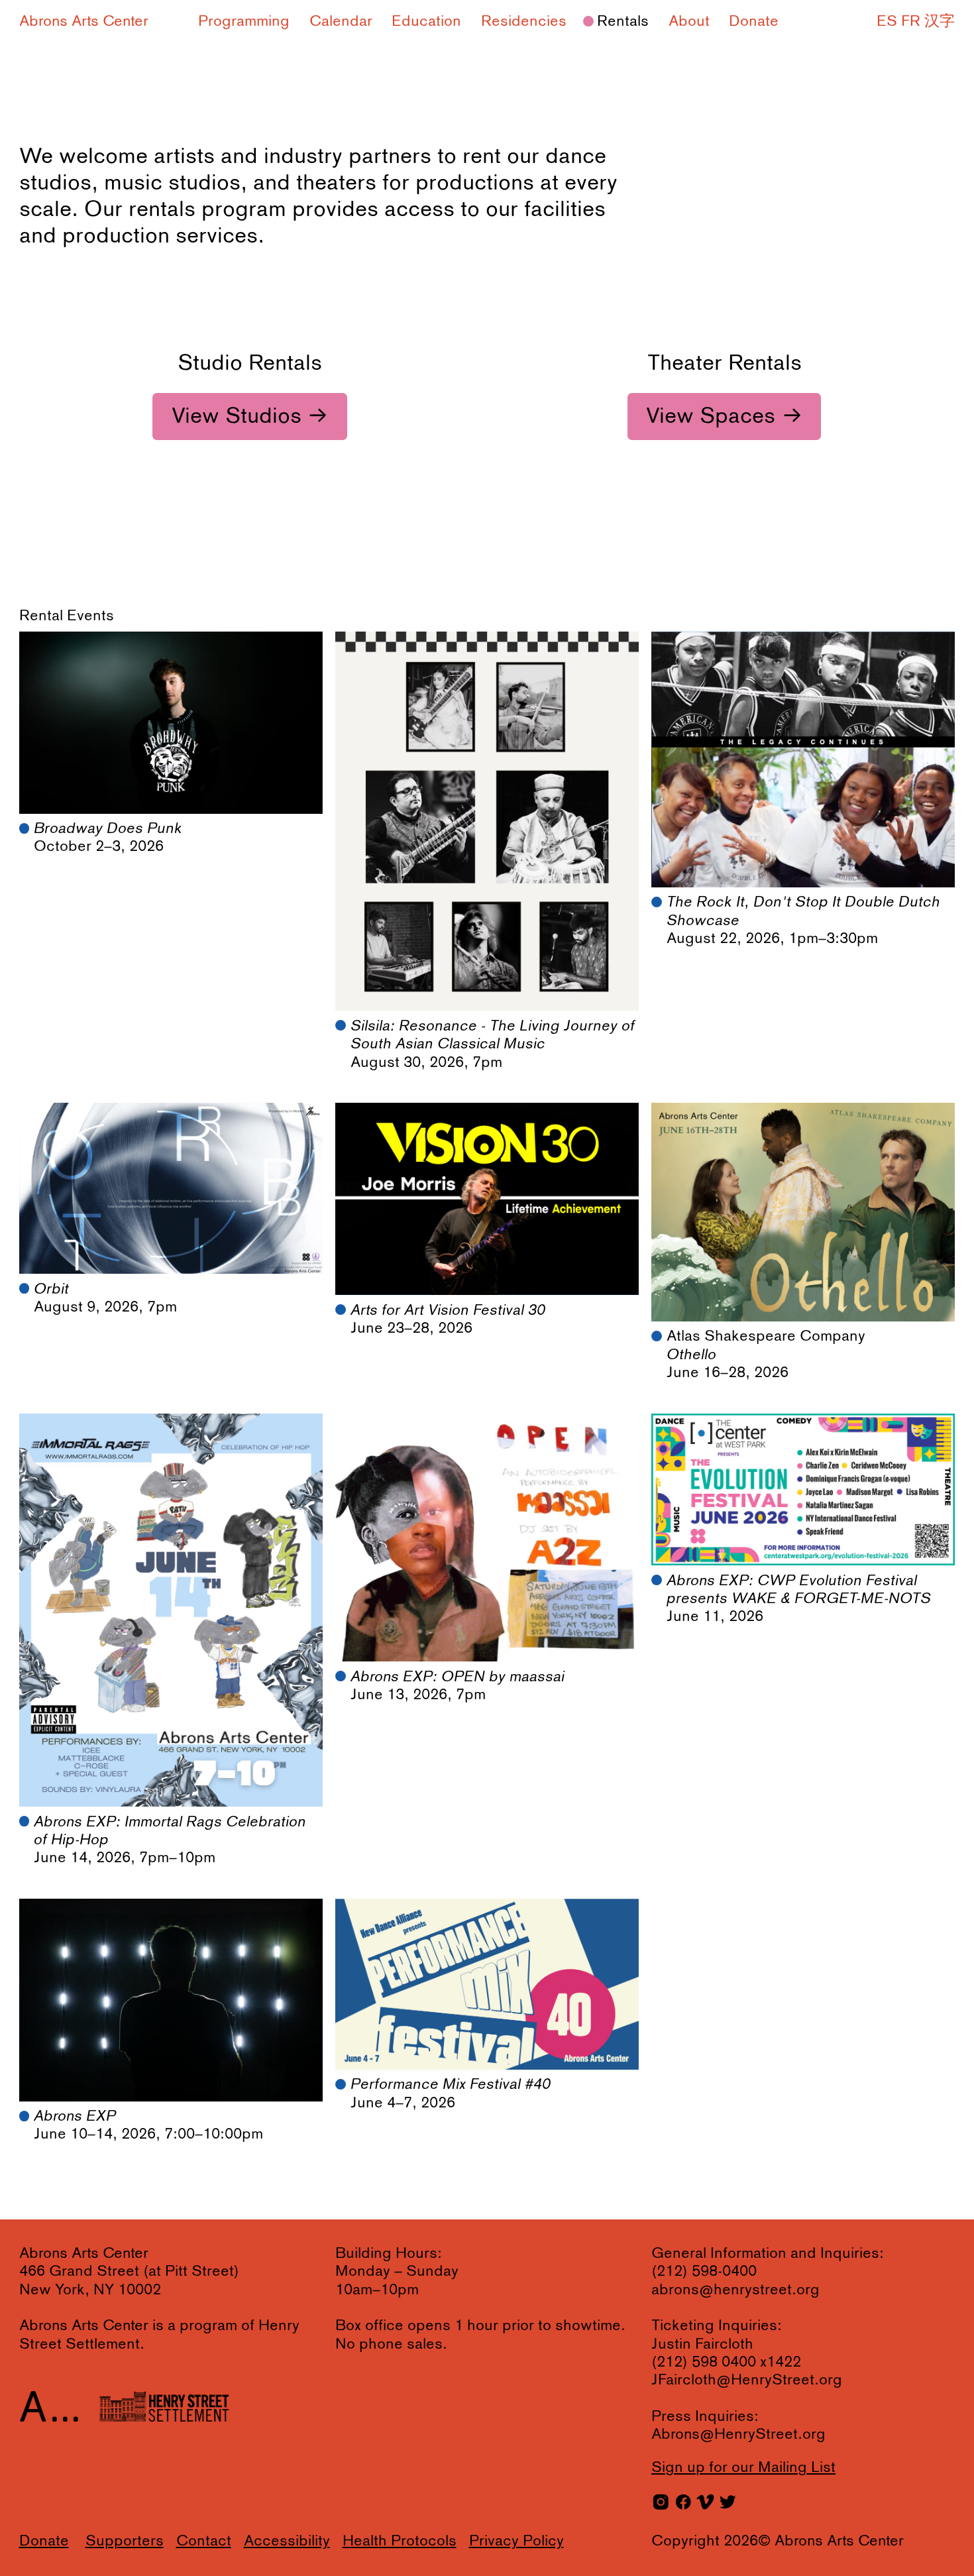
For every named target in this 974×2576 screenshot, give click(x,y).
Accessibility (287, 2541)
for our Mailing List (743, 2468)
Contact (204, 2541)
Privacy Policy (516, 2541)
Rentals (623, 22)
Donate (754, 22)
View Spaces (711, 417)
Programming (244, 22)
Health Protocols (400, 2541)
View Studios (237, 417)
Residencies (524, 22)
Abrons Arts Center (84, 22)
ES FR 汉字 (916, 22)
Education (426, 22)
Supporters (125, 2541)
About (689, 22)
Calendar (341, 22)
